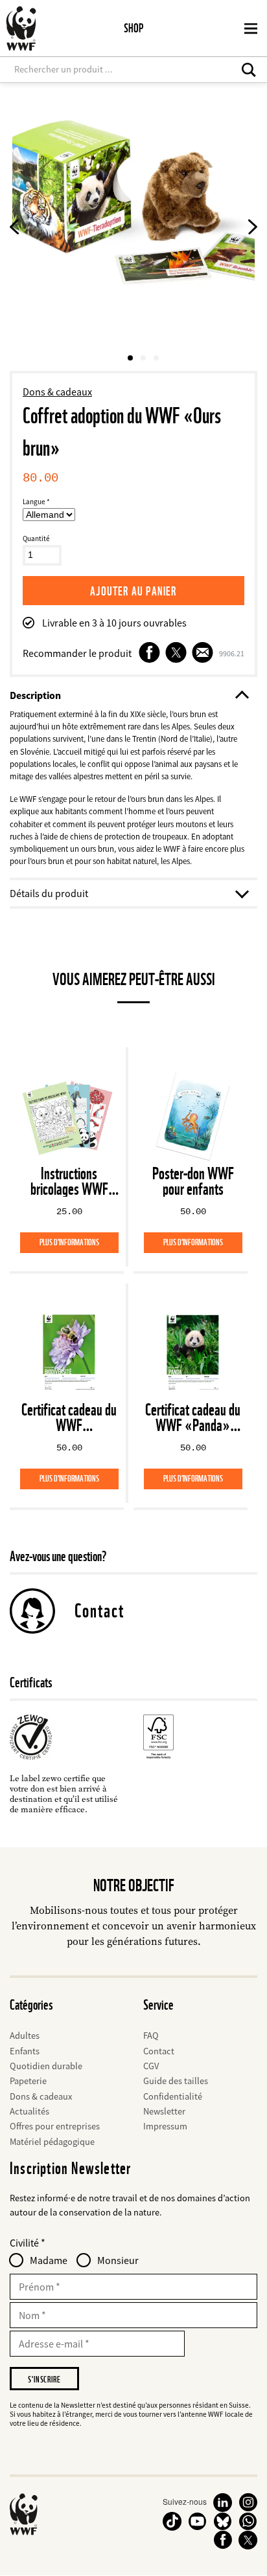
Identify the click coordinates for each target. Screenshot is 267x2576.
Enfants (25, 2051)
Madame (49, 2260)
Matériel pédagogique (52, 2142)
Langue (34, 502)
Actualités (29, 2111)
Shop (133, 28)
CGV (151, 2066)
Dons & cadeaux (57, 392)
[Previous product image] (15, 229)
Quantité (36, 539)
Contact (99, 1611)
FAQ (151, 2036)
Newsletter (164, 2111)
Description (35, 695)
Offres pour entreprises (55, 2126)
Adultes (25, 2036)
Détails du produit (49, 893)
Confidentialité (173, 2096)
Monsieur (118, 2260)
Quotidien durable (46, 2066)
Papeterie (28, 2081)
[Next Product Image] (252, 229)
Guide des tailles (176, 2081)
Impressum (165, 2126)
